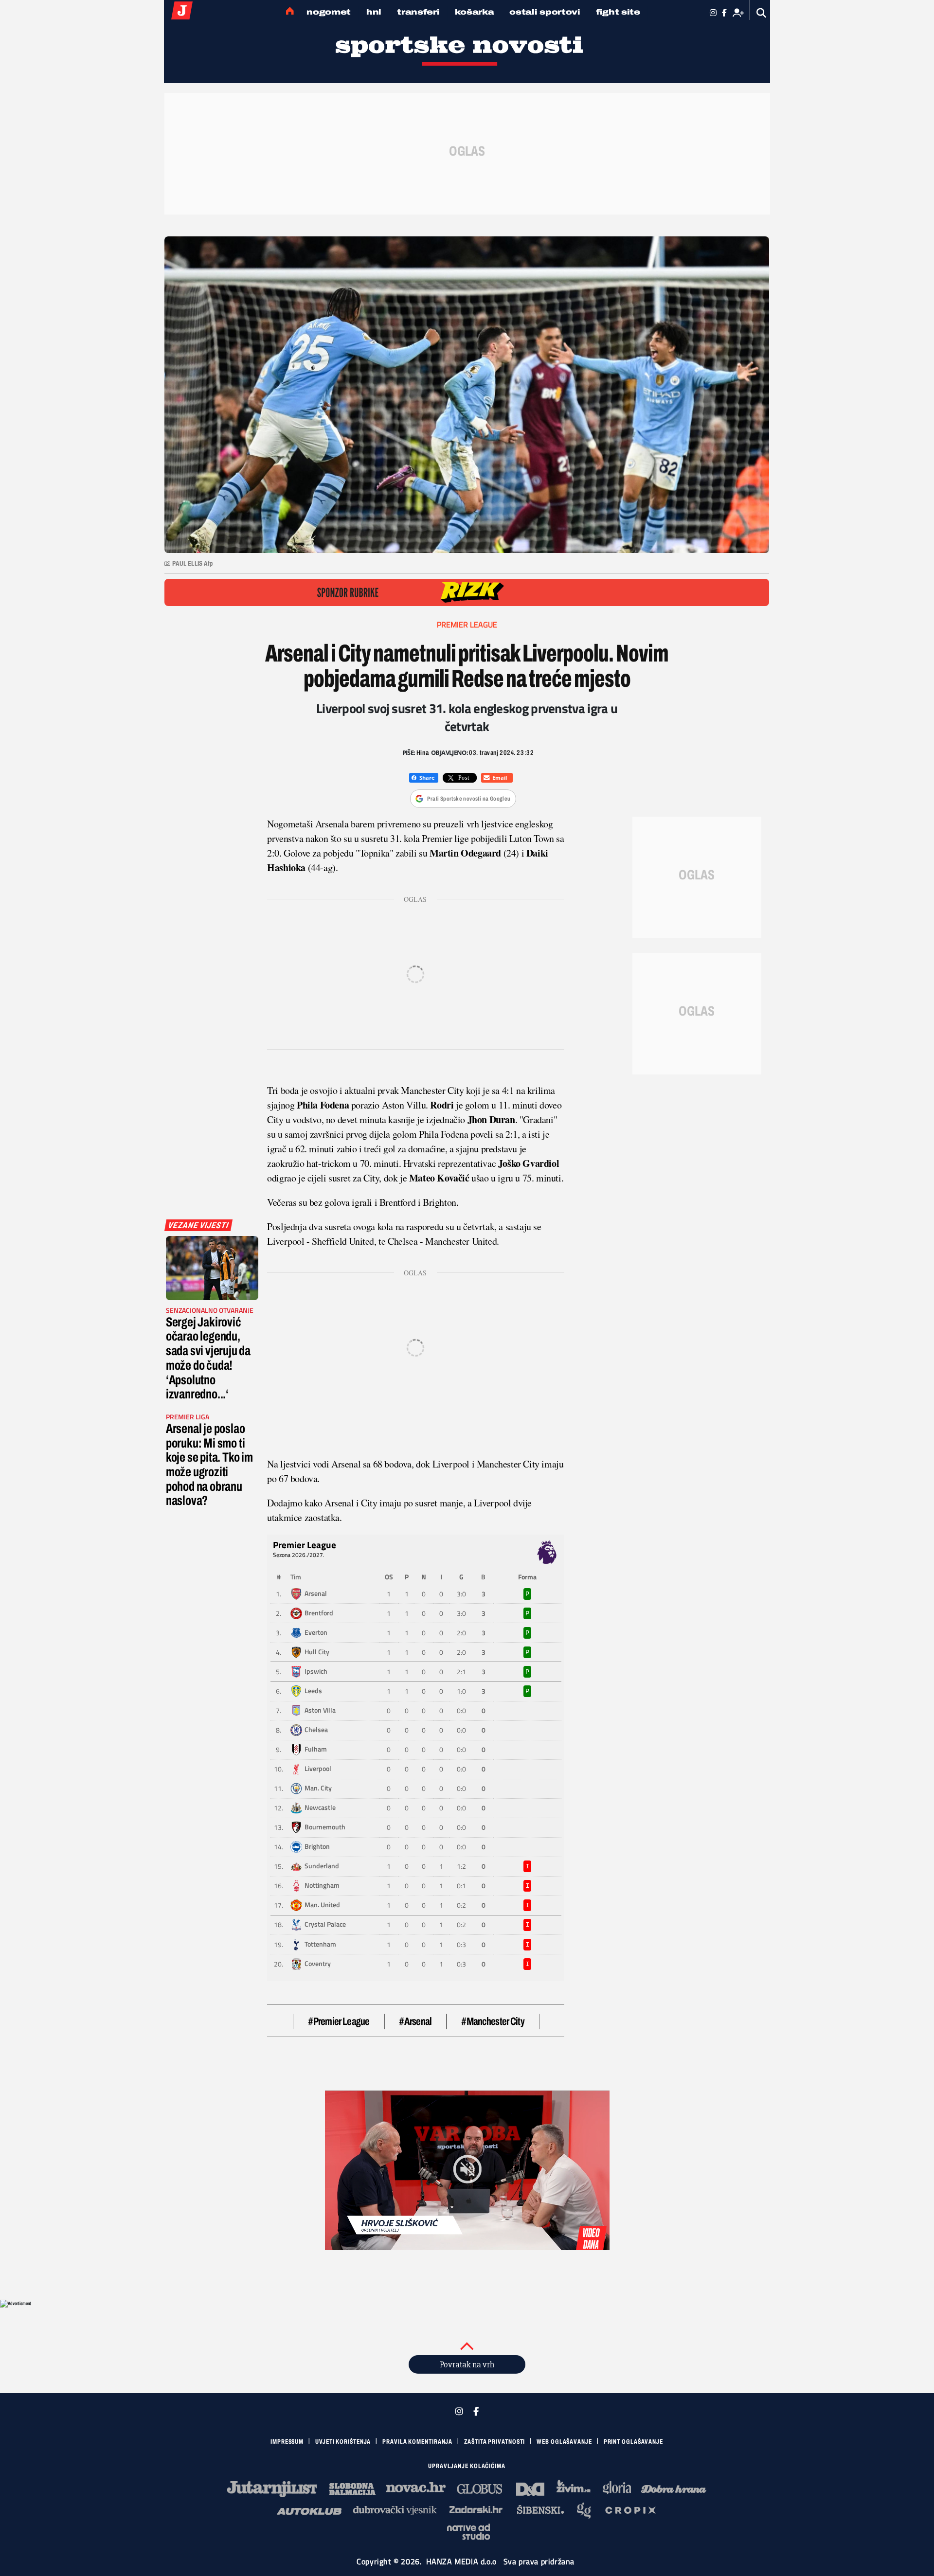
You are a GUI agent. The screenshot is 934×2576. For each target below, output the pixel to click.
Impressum (287, 2442)
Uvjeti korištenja (343, 2442)
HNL (374, 12)
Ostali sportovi (545, 12)
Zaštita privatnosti (494, 2442)
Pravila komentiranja (417, 2442)
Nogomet (329, 12)
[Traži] (762, 13)
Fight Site (618, 12)
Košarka (474, 12)
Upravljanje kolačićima (467, 2466)
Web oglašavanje (564, 2442)
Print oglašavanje (633, 2442)
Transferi (418, 12)
